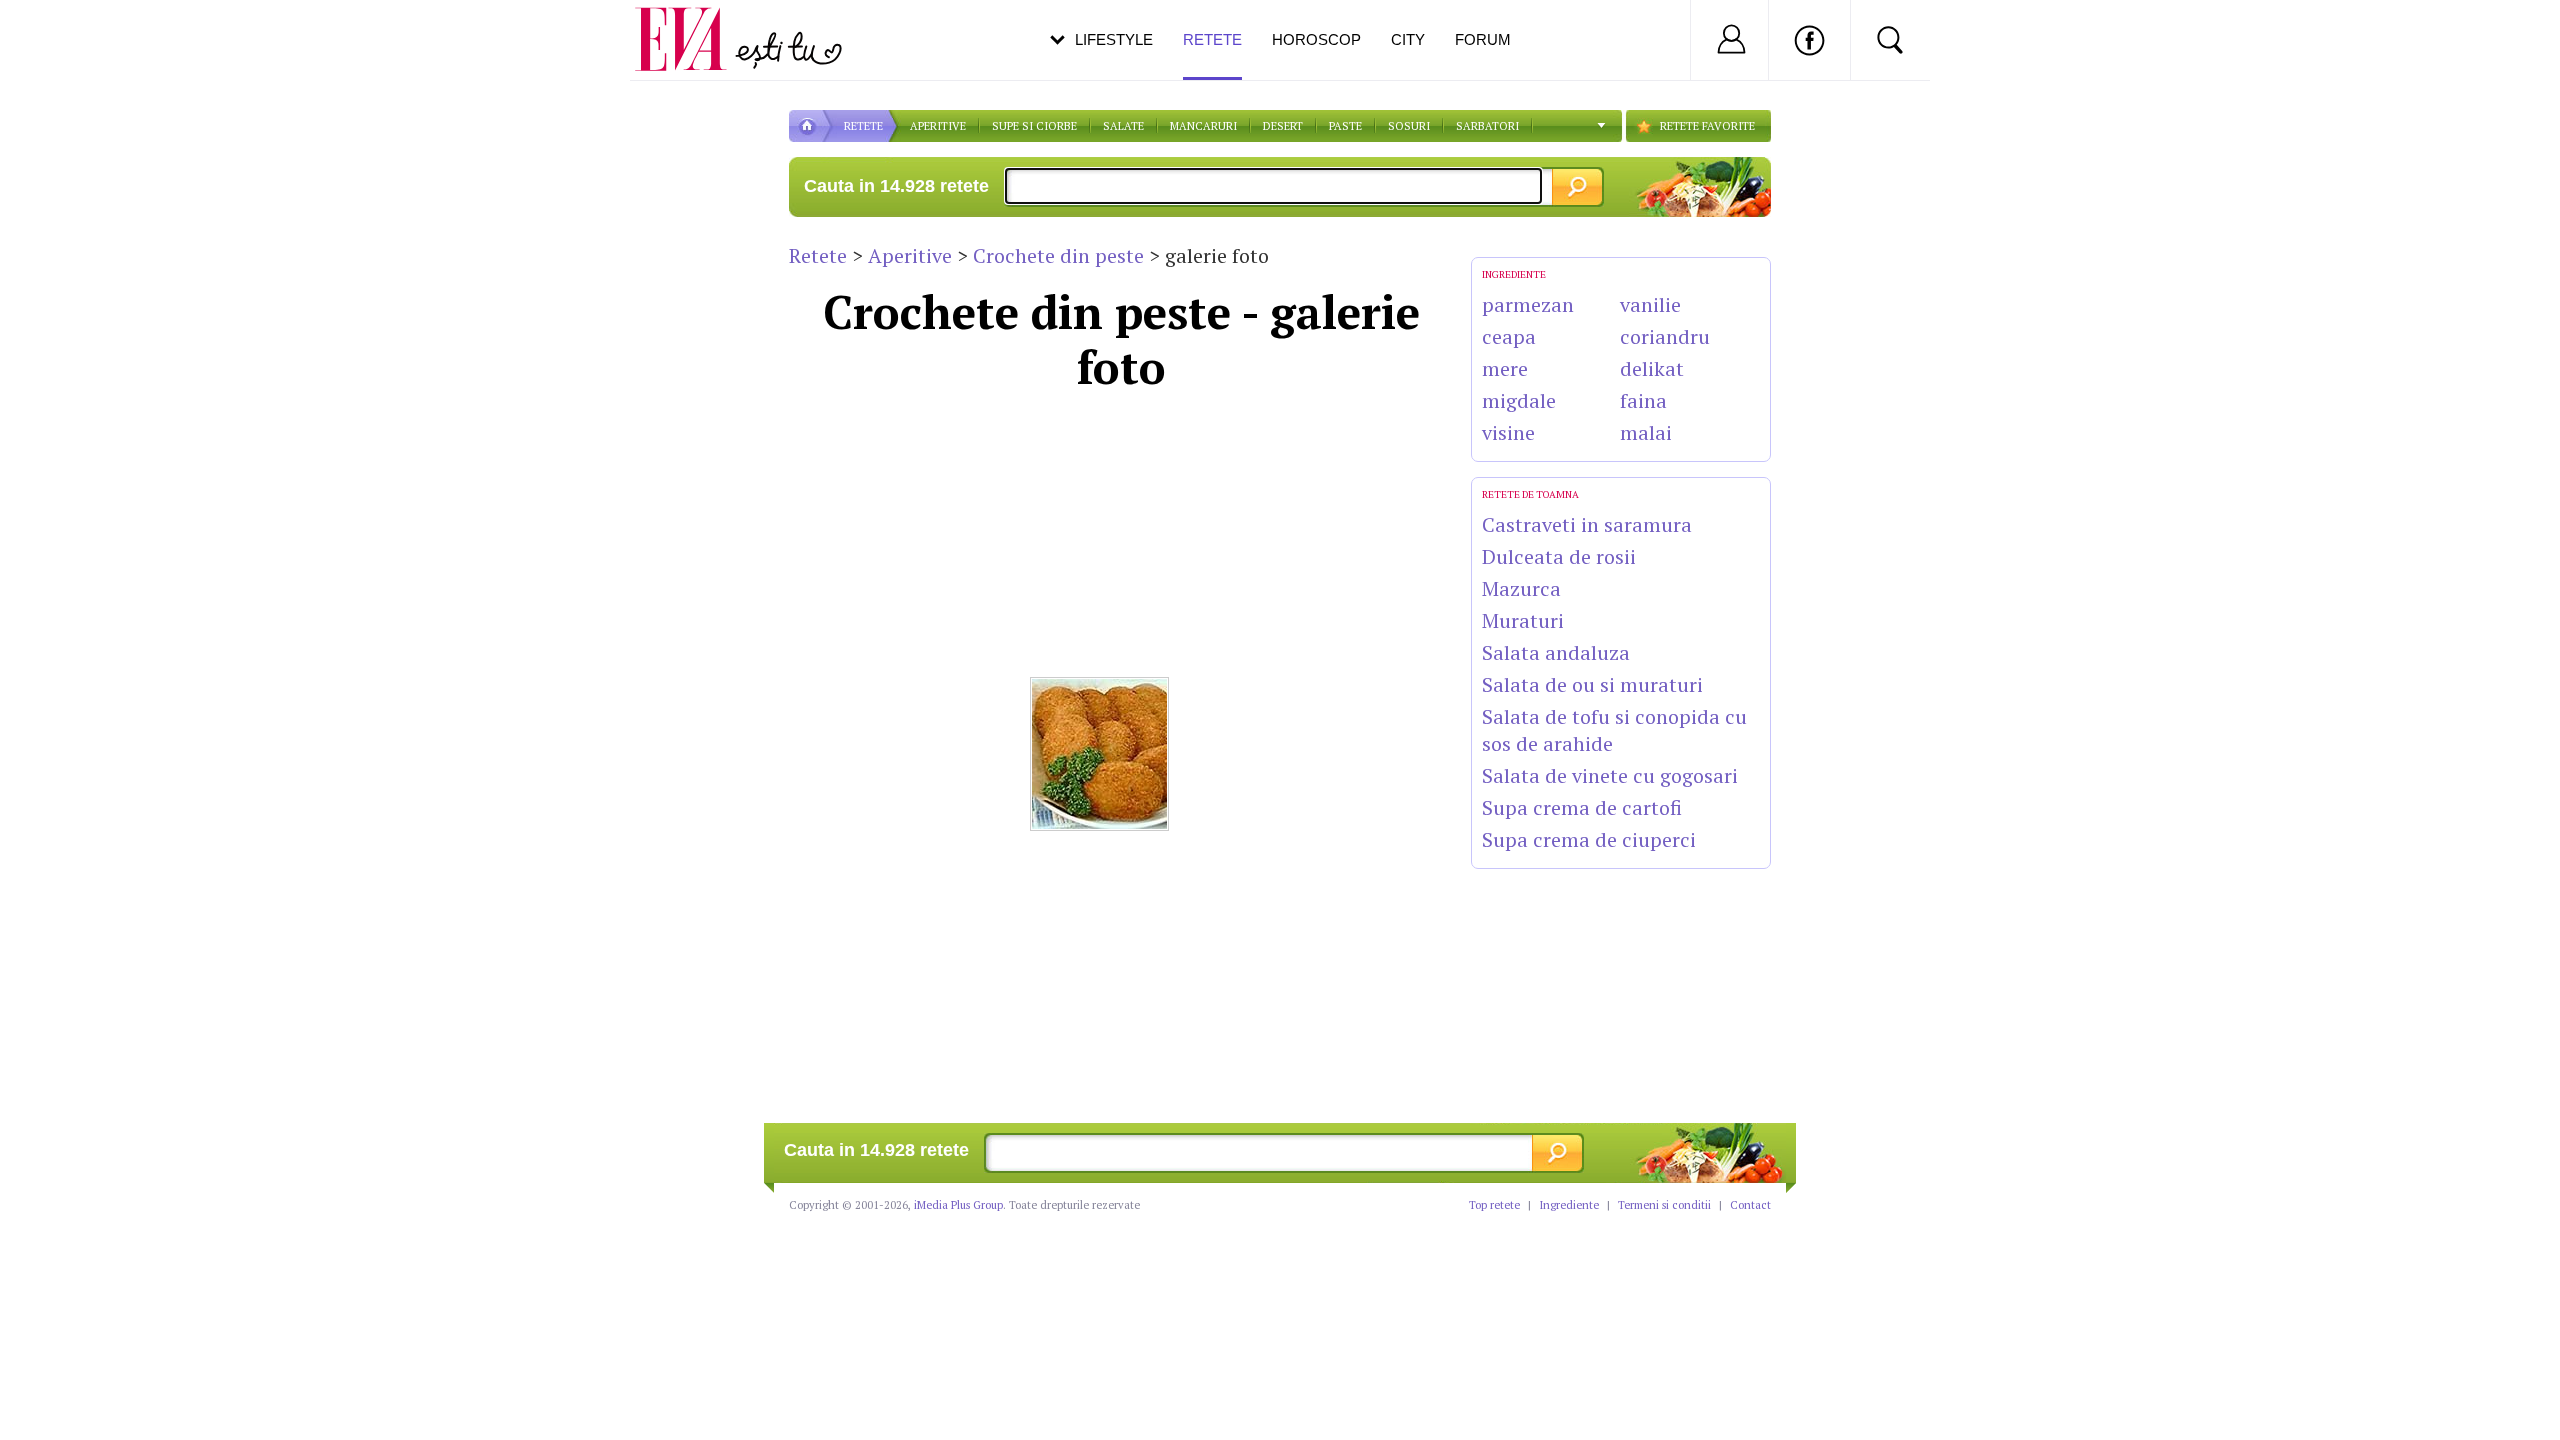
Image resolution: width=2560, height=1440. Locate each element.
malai (1646, 432)
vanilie (1650, 304)
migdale (1519, 400)
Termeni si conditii (1664, 1205)
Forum (1483, 39)
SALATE (1123, 126)
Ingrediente (1569, 1205)
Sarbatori (1487, 126)
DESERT (1283, 126)
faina (1643, 400)
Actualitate (71, 36)
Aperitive (910, 255)
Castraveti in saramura (1587, 524)
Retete (818, 255)
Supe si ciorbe (1034, 126)
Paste (1345, 126)
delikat (1652, 368)
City (1408, 39)
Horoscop (1316, 39)
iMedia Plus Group (958, 1205)
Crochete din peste (1058, 255)
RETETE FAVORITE (1707, 126)
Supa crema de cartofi (1582, 807)
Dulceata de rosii (1559, 556)
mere (1505, 368)
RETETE (863, 126)
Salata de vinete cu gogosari (1610, 775)
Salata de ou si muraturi (1592, 684)
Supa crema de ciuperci (1589, 839)
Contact (1750, 1205)
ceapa (1509, 336)
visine (1508, 432)
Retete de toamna (1530, 494)
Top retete (1494, 1205)
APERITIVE (938, 126)
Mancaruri (1203, 126)
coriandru (1665, 336)
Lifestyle (1114, 39)
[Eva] (692, 23)
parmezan (1528, 304)
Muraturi (1523, 620)
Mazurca (1521, 588)
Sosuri (1409, 126)
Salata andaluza (1556, 652)
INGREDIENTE (1514, 274)
